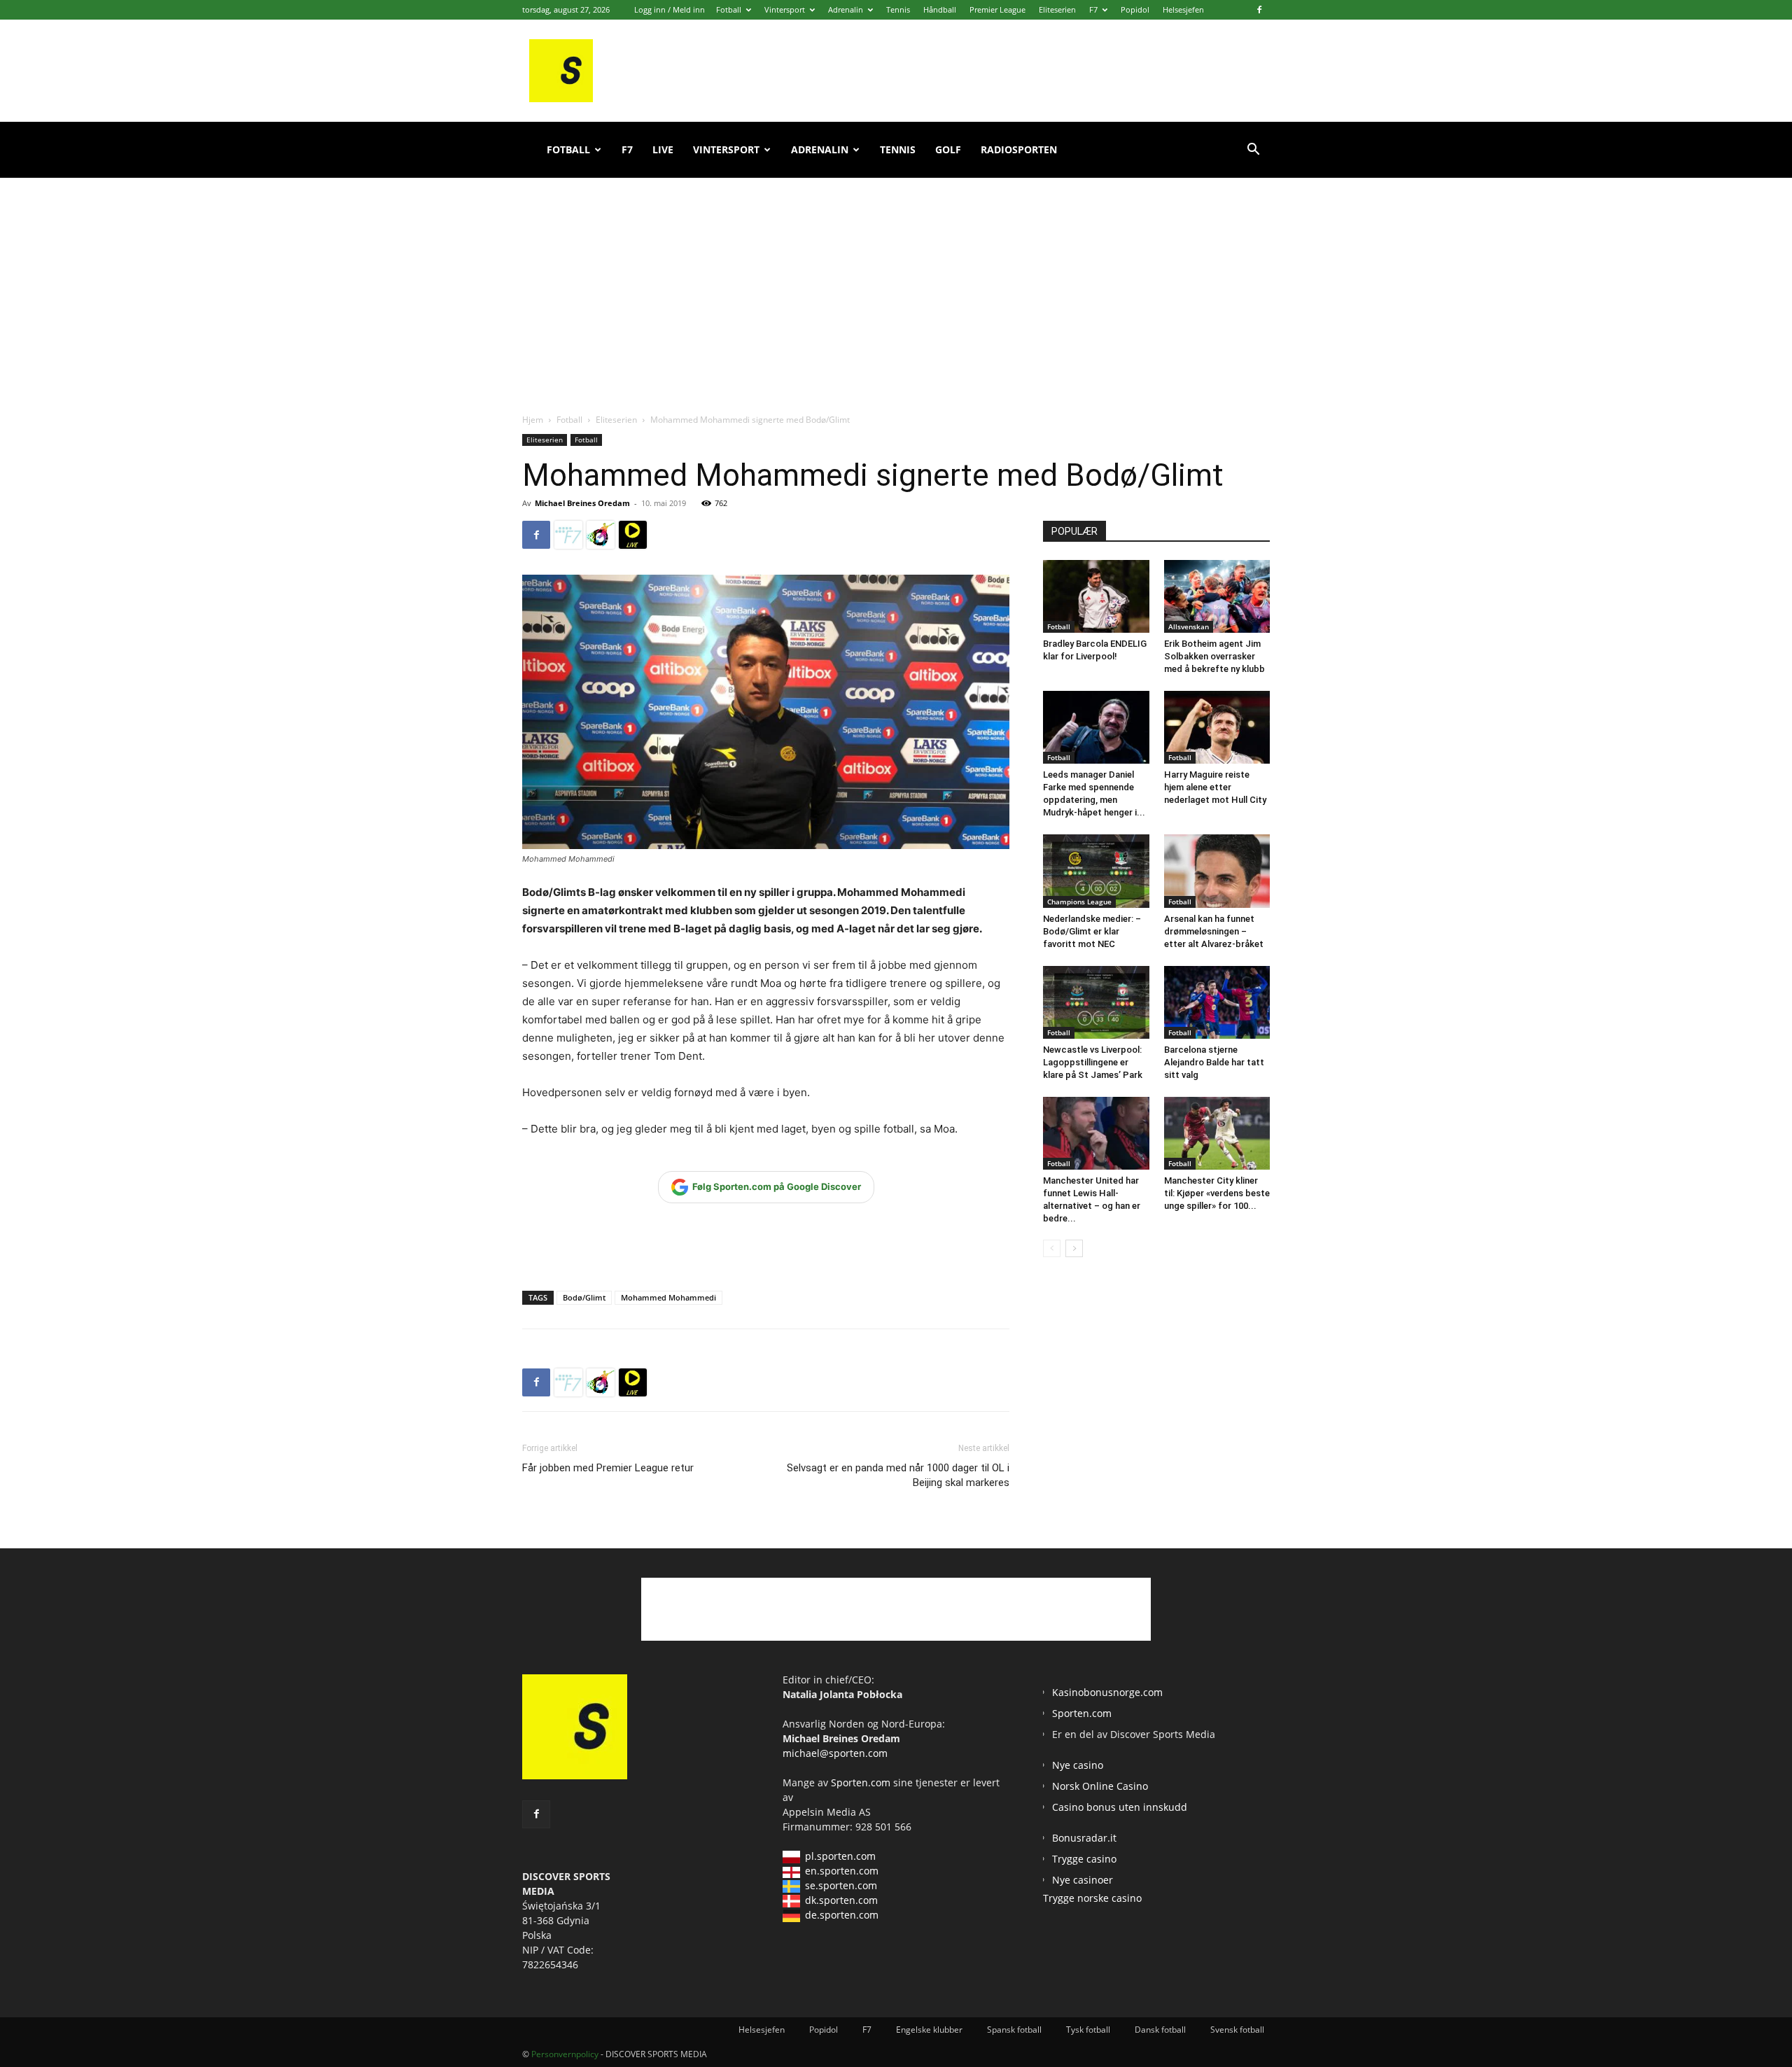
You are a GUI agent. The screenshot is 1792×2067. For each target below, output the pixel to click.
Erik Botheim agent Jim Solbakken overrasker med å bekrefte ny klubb (1214, 656)
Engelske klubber (929, 2030)
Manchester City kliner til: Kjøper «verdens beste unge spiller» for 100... (1217, 1193)
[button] (1253, 151)
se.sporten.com (841, 1885)
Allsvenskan (1189, 626)
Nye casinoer (1083, 1880)
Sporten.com (862, 1782)
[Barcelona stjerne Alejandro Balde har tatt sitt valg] (1217, 1002)
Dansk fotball (1160, 2030)
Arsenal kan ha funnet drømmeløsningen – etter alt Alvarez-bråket (1214, 931)
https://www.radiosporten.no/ (601, 535)
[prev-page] (1052, 1248)
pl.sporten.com (840, 1856)
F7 (1093, 9)
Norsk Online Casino (1100, 1786)
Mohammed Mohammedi (668, 1297)
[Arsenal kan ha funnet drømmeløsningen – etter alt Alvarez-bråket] (1217, 871)
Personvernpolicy (565, 2054)
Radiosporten (1019, 149)
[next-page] (1074, 1248)
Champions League (1079, 902)
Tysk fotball (1088, 2030)
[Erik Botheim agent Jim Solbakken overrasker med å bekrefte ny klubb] (1217, 596)
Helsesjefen (1183, 9)
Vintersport (785, 9)
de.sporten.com (842, 1915)
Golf (948, 149)
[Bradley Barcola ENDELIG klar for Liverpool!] (1096, 596)
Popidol (1135, 9)
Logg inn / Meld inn (670, 9)
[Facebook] (1259, 10)
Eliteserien (1057, 9)
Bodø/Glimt (584, 1297)
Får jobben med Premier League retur (608, 1468)
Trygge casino (1084, 1859)
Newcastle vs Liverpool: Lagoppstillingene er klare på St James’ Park (1093, 1062)
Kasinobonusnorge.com (1107, 1692)
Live (663, 149)
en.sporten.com (842, 1871)
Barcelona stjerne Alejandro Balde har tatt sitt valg (1214, 1062)
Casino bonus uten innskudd (1120, 1807)
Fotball (729, 9)
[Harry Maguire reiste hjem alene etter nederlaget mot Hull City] (1217, 727)
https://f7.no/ (568, 535)
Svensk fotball (1237, 2030)
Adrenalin (846, 9)
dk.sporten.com (841, 1900)
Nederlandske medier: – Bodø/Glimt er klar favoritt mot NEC (1092, 931)
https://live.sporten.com (633, 535)
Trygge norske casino (1092, 1898)
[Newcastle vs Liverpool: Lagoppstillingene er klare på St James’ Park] (1096, 1002)
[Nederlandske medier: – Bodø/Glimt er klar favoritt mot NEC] (1096, 871)
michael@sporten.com (835, 1753)
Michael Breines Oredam (582, 503)
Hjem (533, 420)
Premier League (997, 9)
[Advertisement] (896, 280)
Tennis (898, 9)
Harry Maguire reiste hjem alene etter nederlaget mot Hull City (1215, 787)
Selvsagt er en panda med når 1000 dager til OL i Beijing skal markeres (898, 1475)
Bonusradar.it (1084, 1838)
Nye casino (1078, 1765)
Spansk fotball (1014, 2030)
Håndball (940, 9)
